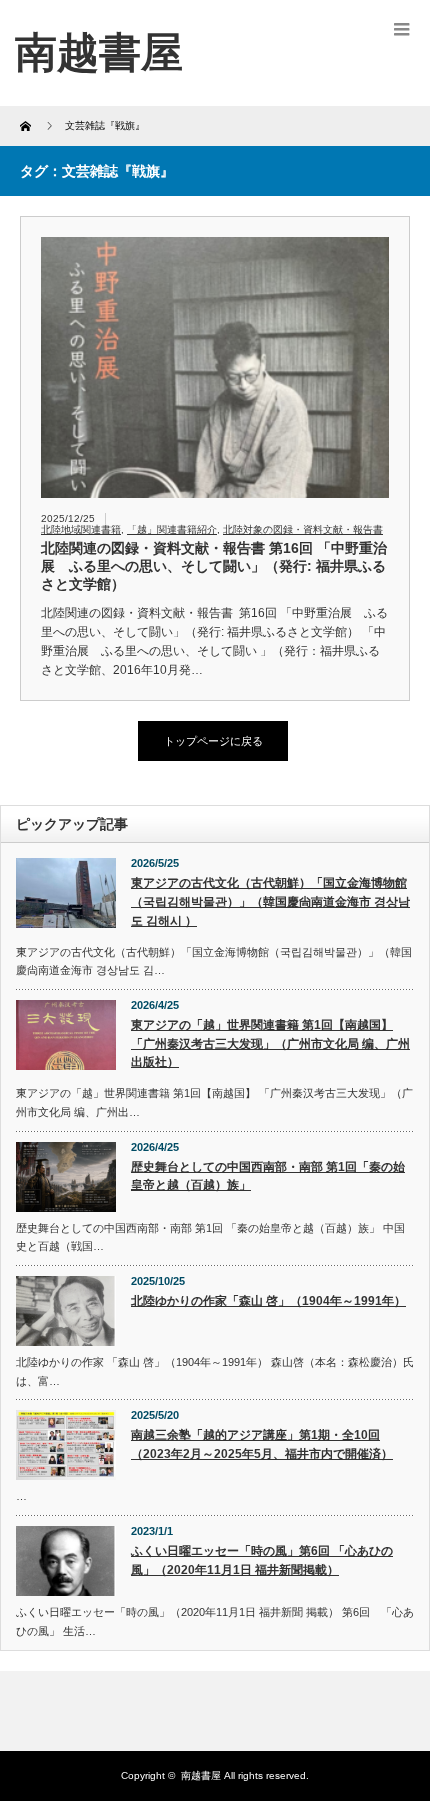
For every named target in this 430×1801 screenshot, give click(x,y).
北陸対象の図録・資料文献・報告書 (303, 529)
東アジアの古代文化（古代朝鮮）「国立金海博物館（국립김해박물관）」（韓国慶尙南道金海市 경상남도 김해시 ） (270, 901)
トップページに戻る (213, 741)
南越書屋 (201, 1775)
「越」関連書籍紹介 (172, 529)
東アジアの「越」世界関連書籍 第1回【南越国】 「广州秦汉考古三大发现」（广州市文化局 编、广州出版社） (270, 1043)
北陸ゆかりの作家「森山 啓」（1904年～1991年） (268, 1301)
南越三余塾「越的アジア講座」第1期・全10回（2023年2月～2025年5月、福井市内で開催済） (262, 1444)
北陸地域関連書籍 (81, 529)
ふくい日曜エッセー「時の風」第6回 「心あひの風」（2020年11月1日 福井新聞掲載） (262, 1560)
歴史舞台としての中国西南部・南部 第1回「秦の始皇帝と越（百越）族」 (268, 1176)
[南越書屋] (99, 52)
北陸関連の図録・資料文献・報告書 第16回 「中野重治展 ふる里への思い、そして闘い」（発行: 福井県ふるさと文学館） (214, 566)
